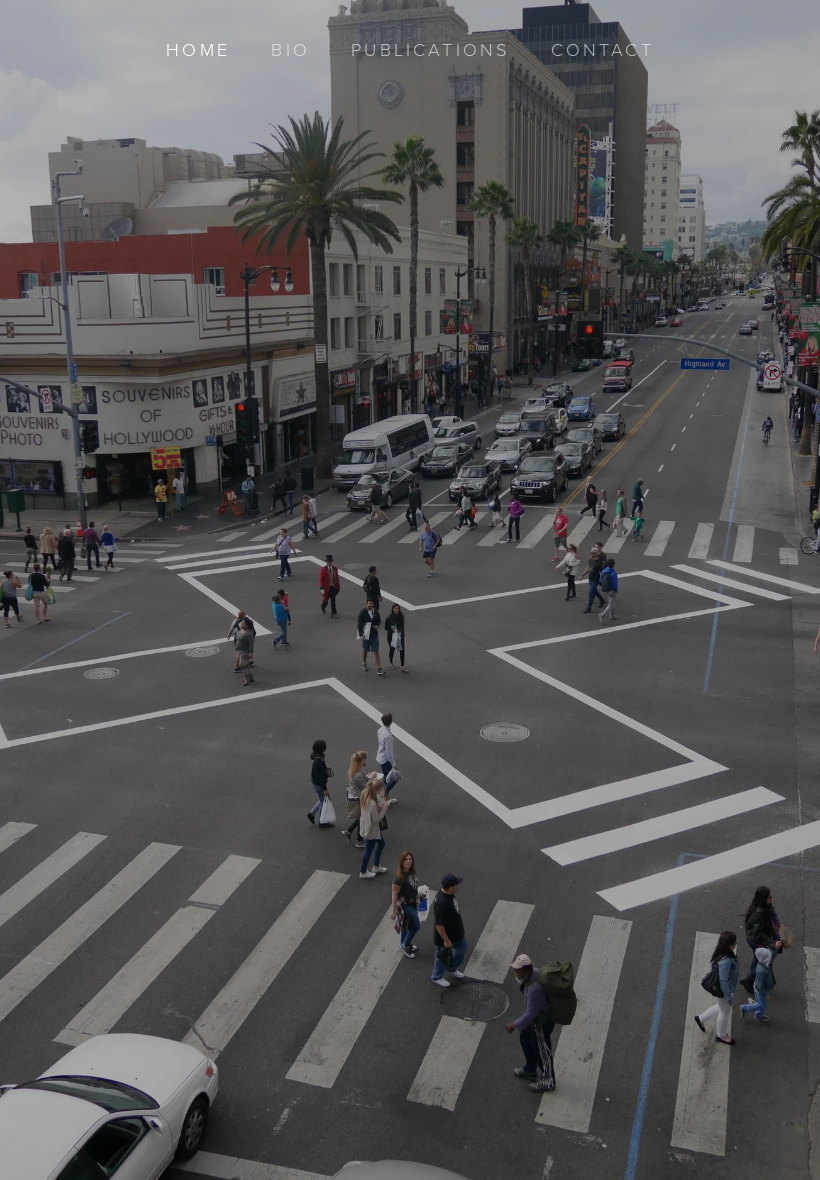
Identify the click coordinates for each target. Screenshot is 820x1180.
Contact (602, 49)
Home (198, 49)
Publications (430, 49)
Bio (290, 49)
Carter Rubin (410, 675)
